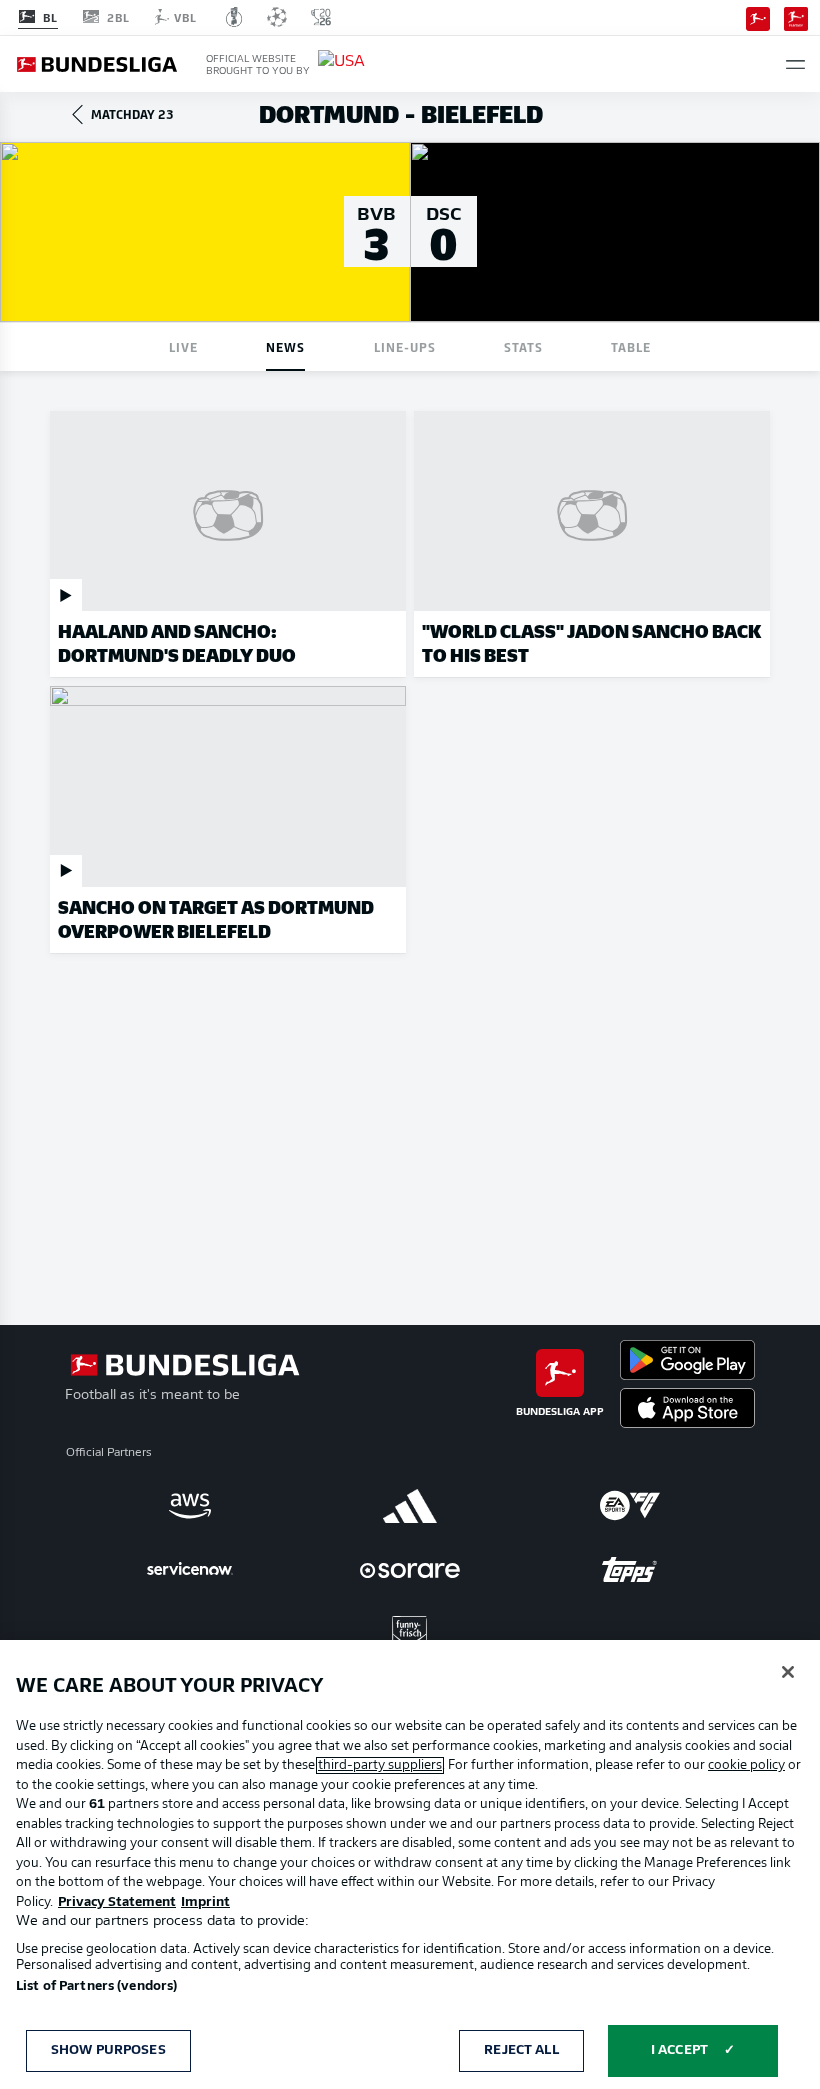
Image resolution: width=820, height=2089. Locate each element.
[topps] (630, 1570)
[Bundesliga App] (758, 17)
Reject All (521, 2050)
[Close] (788, 1672)
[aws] (190, 1506)
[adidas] (410, 1506)
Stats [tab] (523, 346)
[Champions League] (277, 17)
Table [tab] (631, 346)
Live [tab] (183, 346)
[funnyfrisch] (410, 1633)
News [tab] (285, 346)
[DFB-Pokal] (234, 17)
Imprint (205, 1902)
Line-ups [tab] (405, 346)
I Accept (679, 2050)
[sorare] (410, 1570)
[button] (795, 64)
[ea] (630, 1506)
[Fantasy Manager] (796, 17)
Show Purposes (108, 2050)
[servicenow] (190, 1570)
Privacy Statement (117, 1902)
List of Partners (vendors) (96, 1986)
